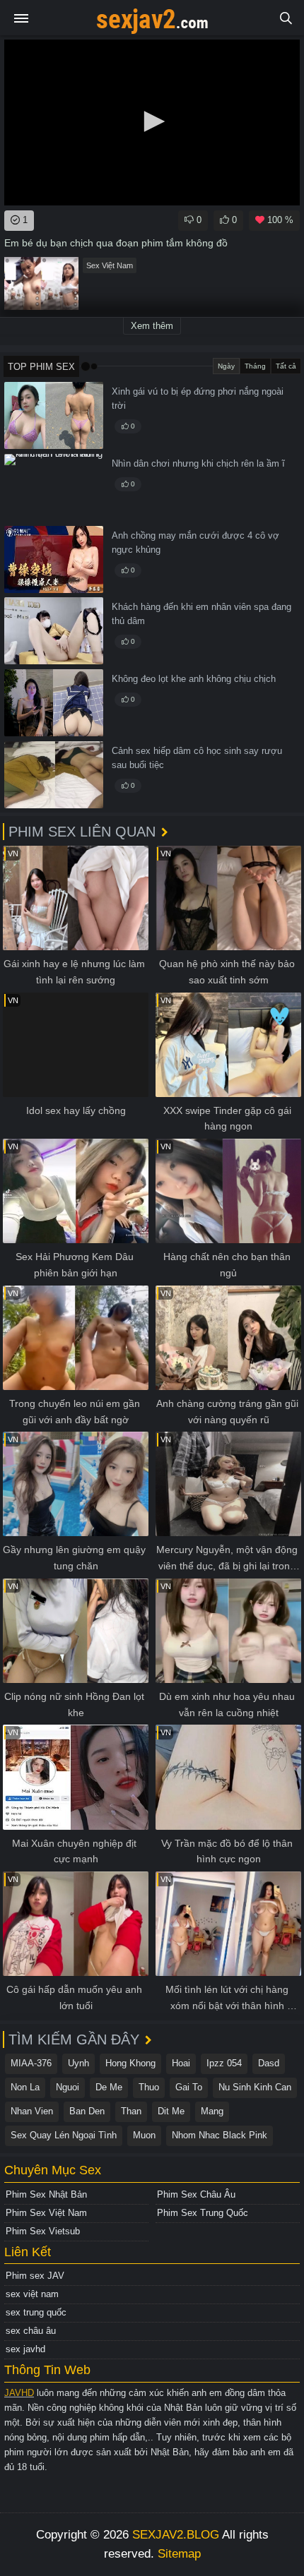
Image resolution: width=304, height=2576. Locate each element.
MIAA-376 (31, 2063)
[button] (152, 121)
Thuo (149, 2087)
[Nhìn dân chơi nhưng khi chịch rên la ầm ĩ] (54, 487)
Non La (25, 2087)
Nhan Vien (32, 2111)
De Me (109, 2087)
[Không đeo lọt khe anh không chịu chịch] (54, 703)
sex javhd (25, 2349)
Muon (144, 2135)
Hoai (181, 2063)
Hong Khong (130, 2063)
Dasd (269, 2063)
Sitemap (179, 2554)
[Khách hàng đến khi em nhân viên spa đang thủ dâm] (54, 631)
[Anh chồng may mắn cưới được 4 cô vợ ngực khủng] (54, 559)
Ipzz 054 (224, 2063)
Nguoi (68, 2087)
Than (131, 2111)
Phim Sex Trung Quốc (203, 2213)
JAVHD (19, 2393)
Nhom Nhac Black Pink (220, 2135)
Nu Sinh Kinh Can (255, 2087)
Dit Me (171, 2111)
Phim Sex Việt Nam (46, 2213)
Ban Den (87, 2111)
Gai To (189, 2087)
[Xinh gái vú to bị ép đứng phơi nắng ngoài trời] (54, 415)
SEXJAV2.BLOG (176, 2535)
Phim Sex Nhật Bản (46, 2194)
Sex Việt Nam (110, 265)
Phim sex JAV (35, 2276)
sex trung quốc (36, 2312)
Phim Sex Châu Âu (196, 2194)
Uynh (78, 2063)
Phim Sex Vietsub (43, 2231)
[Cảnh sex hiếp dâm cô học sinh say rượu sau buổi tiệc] (54, 775)
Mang (212, 2111)
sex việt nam (32, 2294)
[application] (152, 122)
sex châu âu (31, 2331)
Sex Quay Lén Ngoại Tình (64, 2135)
